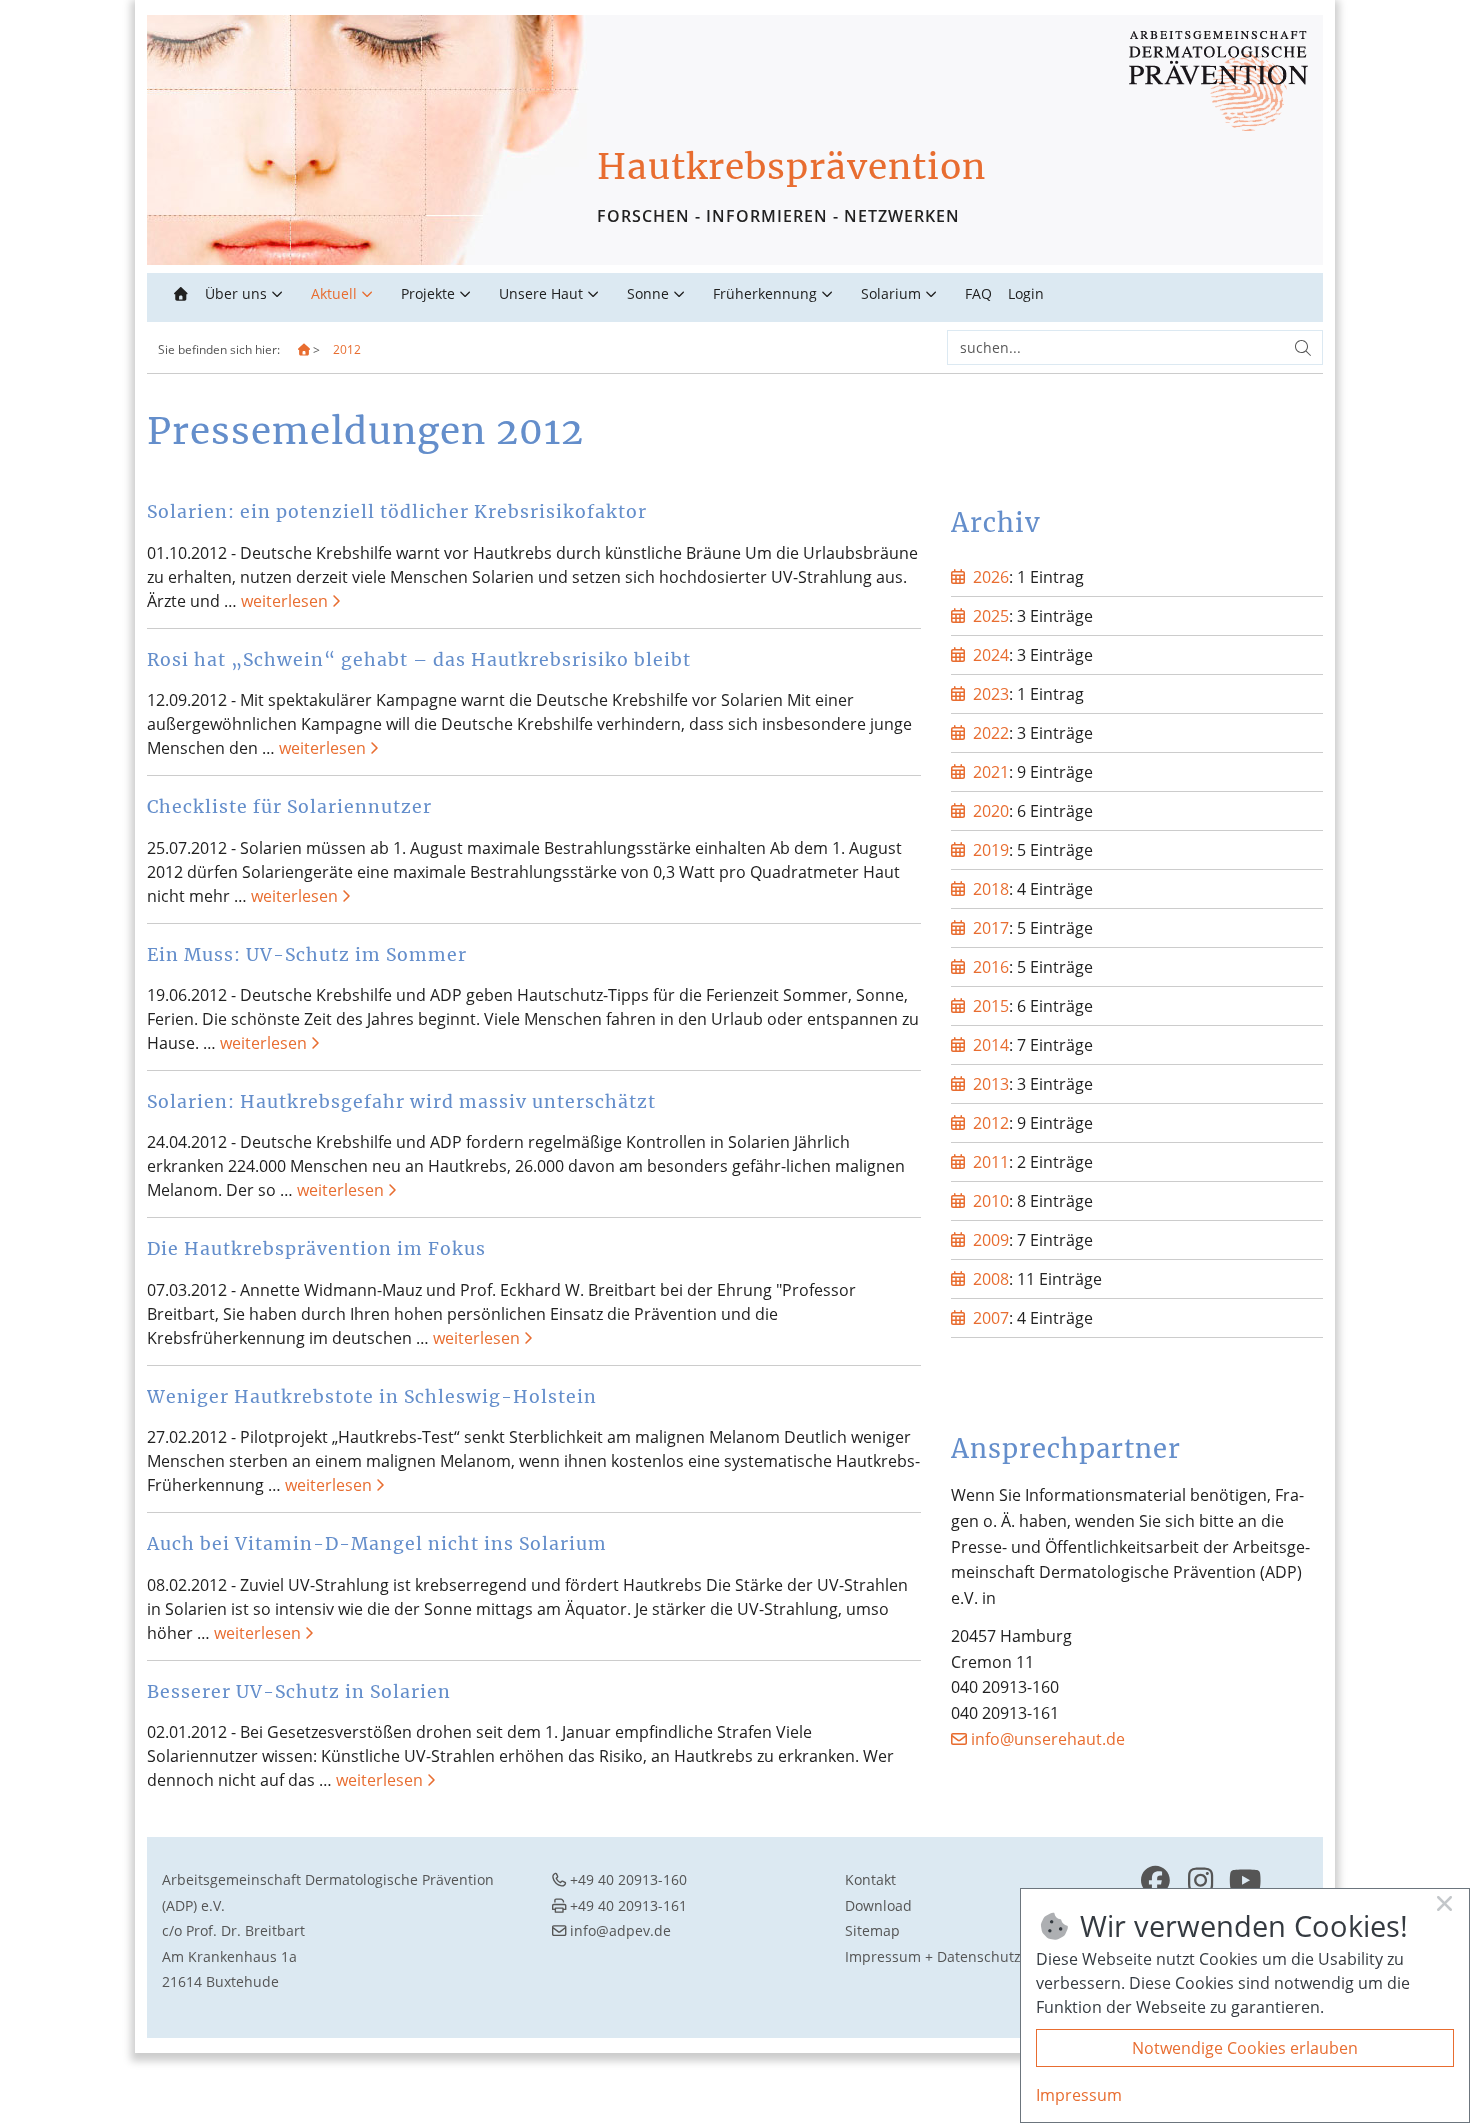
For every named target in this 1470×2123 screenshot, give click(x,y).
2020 (991, 811)
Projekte (428, 293)
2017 (991, 928)
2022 (991, 733)
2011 (991, 1162)
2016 (991, 967)
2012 (347, 349)
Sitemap (872, 1930)
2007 (991, 1318)
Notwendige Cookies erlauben (1245, 2048)
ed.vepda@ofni (620, 1930)
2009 (991, 1240)
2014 (991, 1045)
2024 (991, 655)
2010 (991, 1201)
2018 (991, 889)
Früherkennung (765, 293)
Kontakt (870, 1879)
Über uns (236, 293)
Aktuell (334, 293)
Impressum (1079, 2095)
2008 (991, 1279)
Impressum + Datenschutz (933, 1956)
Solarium (891, 293)
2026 (991, 577)
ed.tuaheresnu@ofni (1048, 1739)
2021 (991, 772)
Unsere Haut (541, 293)
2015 (991, 1006)
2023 (991, 694)
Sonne (648, 293)
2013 (991, 1084)
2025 (991, 616)
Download (878, 1905)
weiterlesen (284, 601)
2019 (991, 850)
